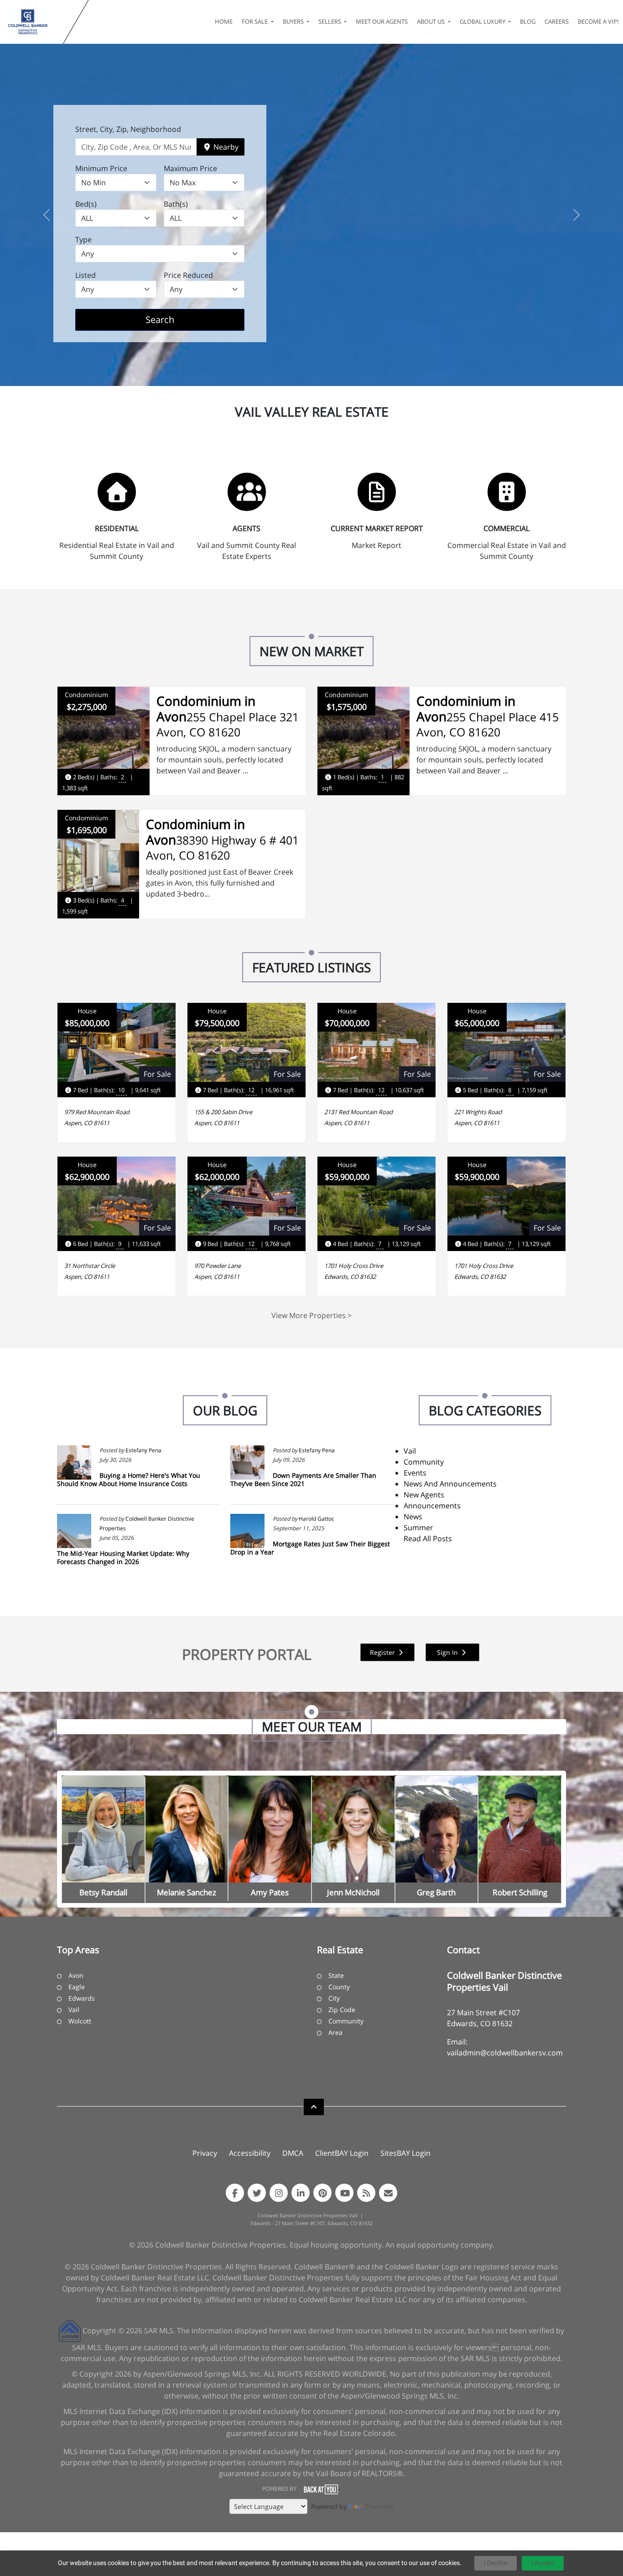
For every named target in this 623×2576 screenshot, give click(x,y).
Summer (418, 1528)
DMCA (293, 2153)
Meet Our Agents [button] (382, 21)
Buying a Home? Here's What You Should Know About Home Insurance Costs (129, 1479)
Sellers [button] (330, 21)
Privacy (205, 2153)
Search (174, 319)
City (334, 1998)
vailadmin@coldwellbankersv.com (505, 2053)
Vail (410, 1451)
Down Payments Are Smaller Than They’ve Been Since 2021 (303, 1479)
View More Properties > (311, 1315)
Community (424, 1462)
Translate (380, 2506)
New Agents (424, 1495)
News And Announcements (450, 1484)
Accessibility (250, 2153)
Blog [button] (528, 21)
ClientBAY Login (342, 2153)
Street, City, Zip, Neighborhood (128, 129)
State (336, 1975)
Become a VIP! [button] (598, 21)
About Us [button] (431, 21)
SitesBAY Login (405, 2153)
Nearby (225, 147)
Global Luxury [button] (483, 21)
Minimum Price (101, 168)
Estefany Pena (143, 1450)
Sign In (448, 1652)
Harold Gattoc (317, 1519)
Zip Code (342, 2010)
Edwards (82, 1998)
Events (415, 1473)
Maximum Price (190, 168)
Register (383, 1652)
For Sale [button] (255, 21)
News (413, 1517)
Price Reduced (188, 275)
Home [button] (224, 21)
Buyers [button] (294, 21)
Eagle (77, 1987)
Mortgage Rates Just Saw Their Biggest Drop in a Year (310, 1548)
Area (335, 2032)
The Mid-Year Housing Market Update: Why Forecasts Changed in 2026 (123, 1557)
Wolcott (80, 2021)
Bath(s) (176, 204)
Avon (76, 1975)
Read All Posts (428, 1538)
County (339, 1987)
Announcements (432, 1506)
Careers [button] (557, 21)
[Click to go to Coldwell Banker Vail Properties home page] (34, 22)
